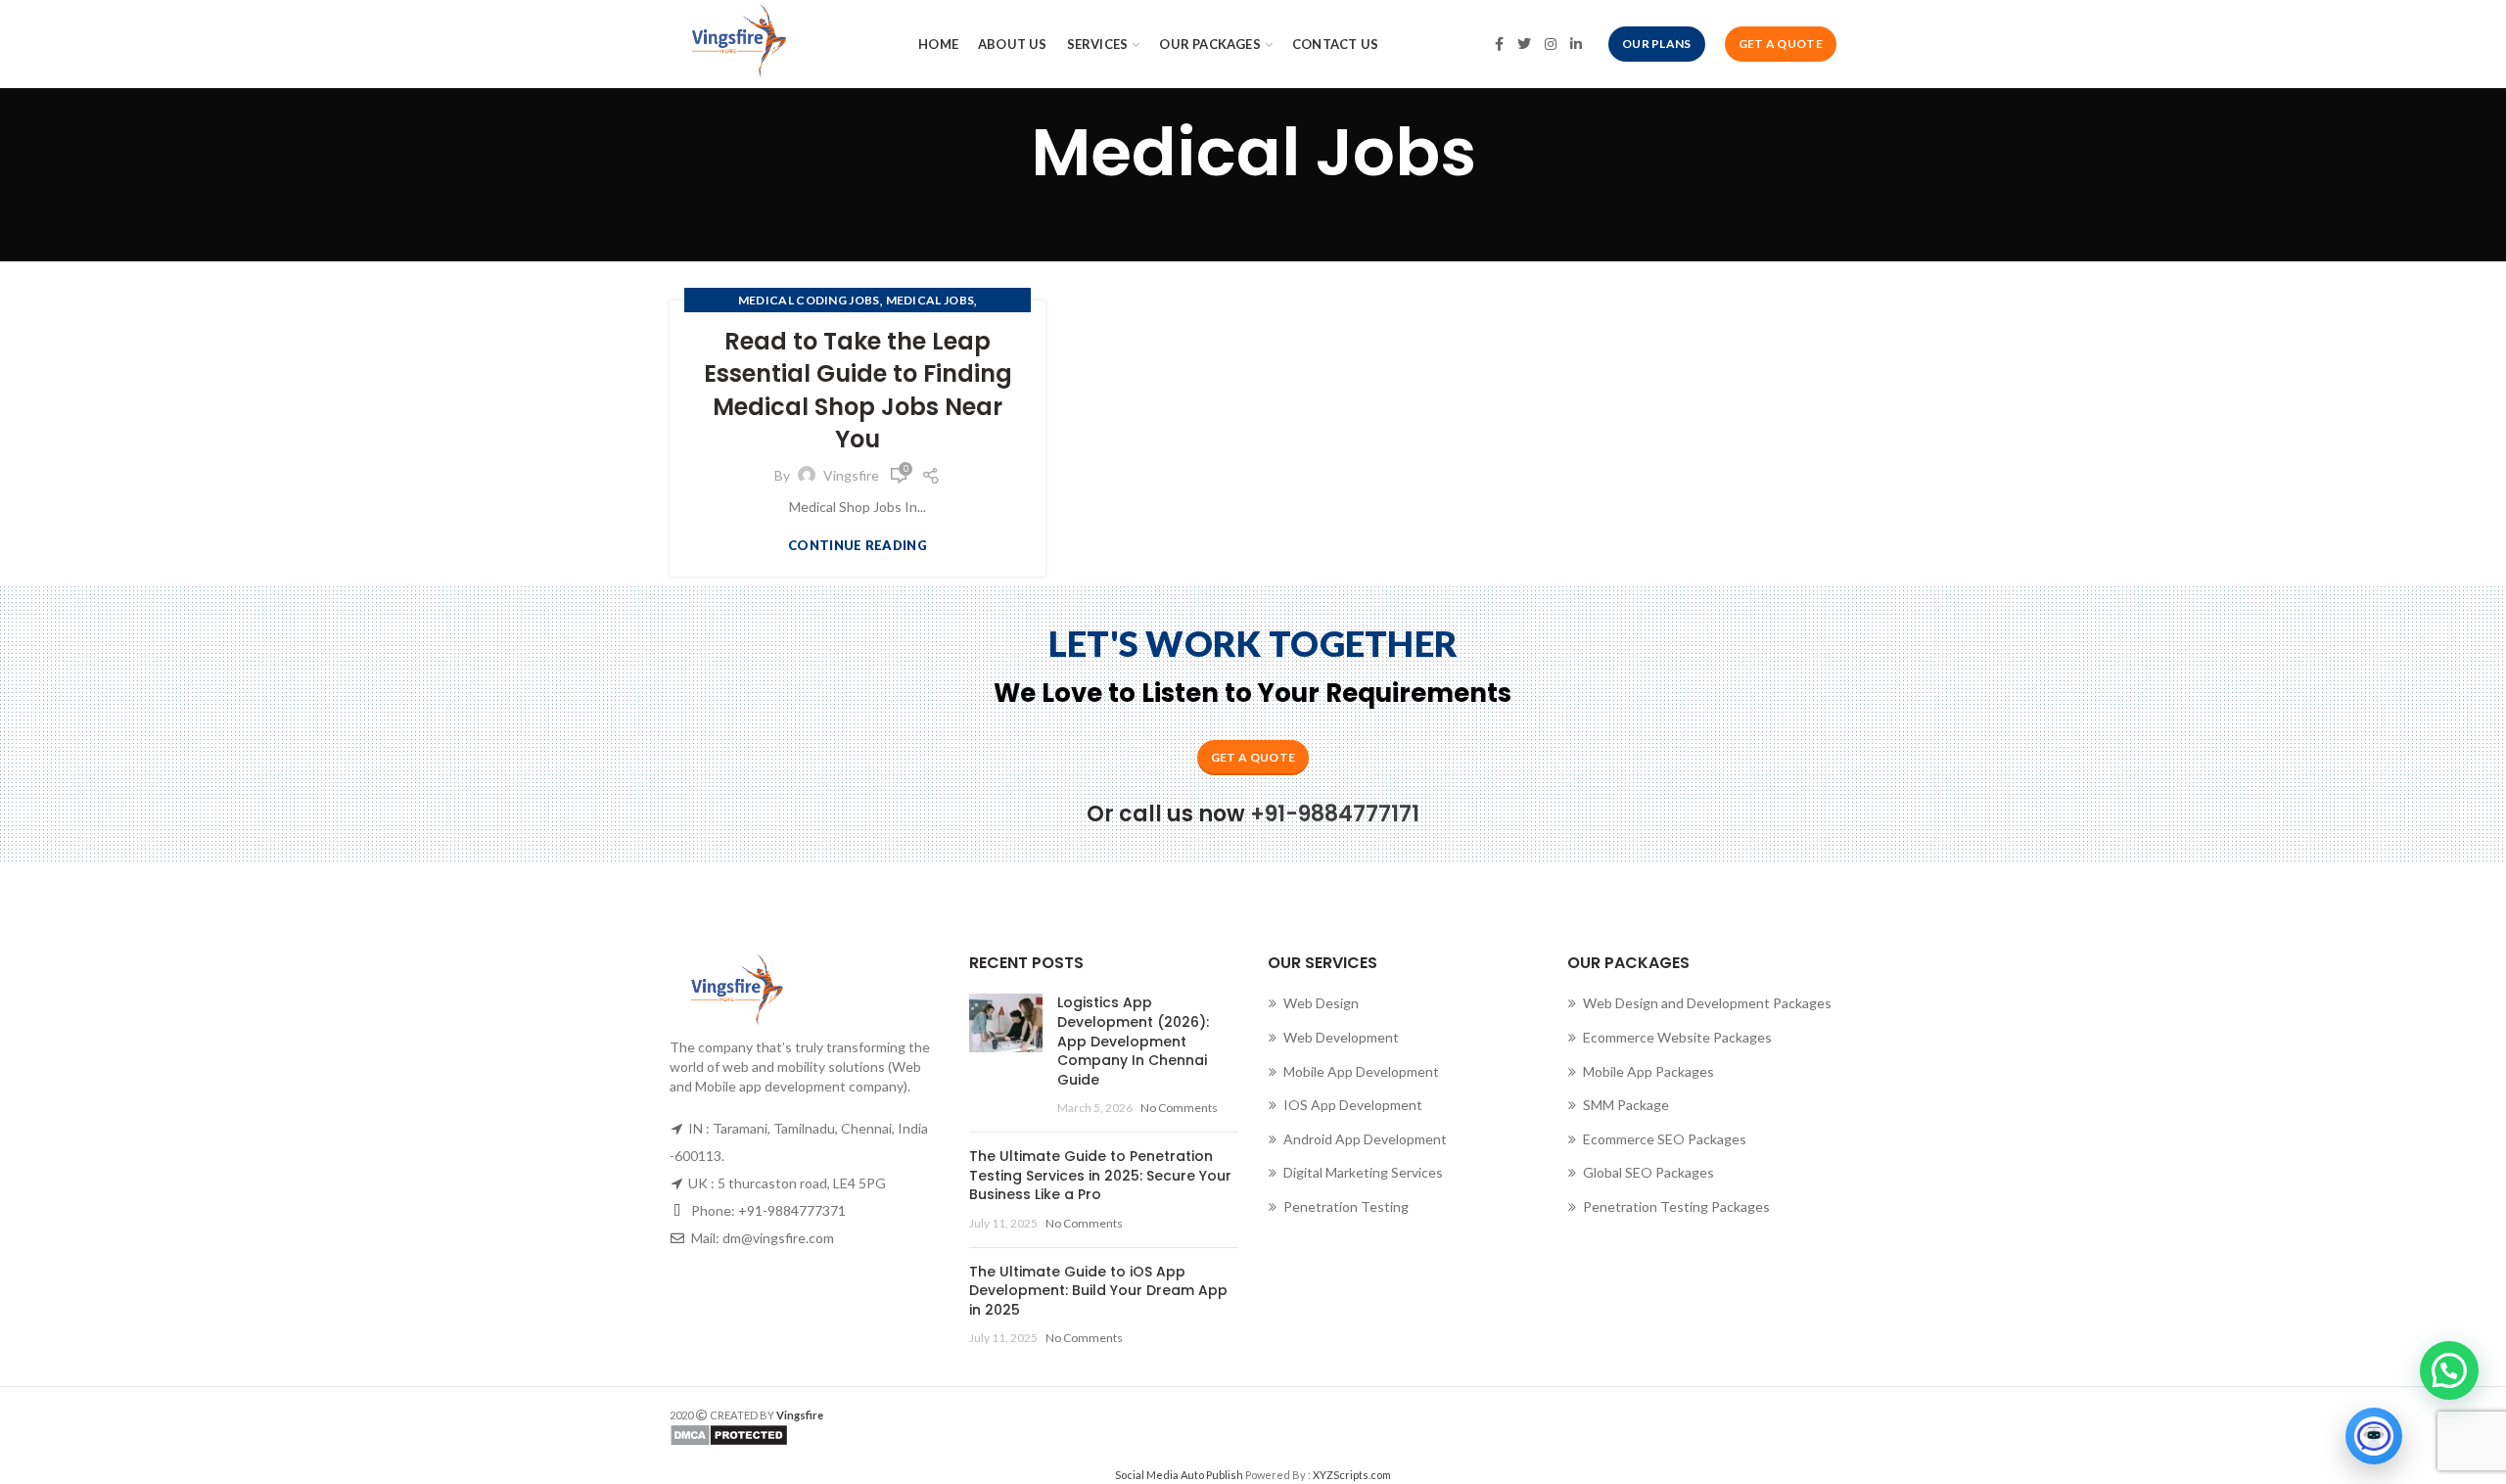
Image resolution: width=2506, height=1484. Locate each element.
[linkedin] (1576, 44)
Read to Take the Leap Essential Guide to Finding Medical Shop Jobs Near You (858, 391)
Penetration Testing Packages (1676, 1206)
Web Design (1321, 1003)
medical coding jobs (809, 300)
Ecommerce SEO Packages (1665, 1139)
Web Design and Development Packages (1707, 1003)
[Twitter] (1524, 44)
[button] (2449, 1370)
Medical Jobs (930, 300)
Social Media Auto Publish (1179, 1475)
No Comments (1179, 1108)
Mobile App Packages (1648, 1071)
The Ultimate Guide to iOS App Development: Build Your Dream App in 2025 (1098, 1291)
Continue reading (858, 546)
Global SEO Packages (1648, 1172)
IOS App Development (1353, 1105)
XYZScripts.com (1352, 1475)
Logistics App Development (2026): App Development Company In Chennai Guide (1133, 1041)
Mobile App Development (1361, 1071)
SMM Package (1626, 1105)
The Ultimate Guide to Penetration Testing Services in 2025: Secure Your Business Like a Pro (1100, 1175)
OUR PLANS (1657, 44)
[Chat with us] (2374, 1436)
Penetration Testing (1346, 1206)
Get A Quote (1781, 44)
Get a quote (1253, 757)
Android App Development (1365, 1139)
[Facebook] (1499, 44)
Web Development (1341, 1037)
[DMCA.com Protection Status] (954, 1435)
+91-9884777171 (1335, 814)
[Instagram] (1551, 44)
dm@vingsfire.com (778, 1238)
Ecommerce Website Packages (1677, 1037)
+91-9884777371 (792, 1210)
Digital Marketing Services (1363, 1172)
